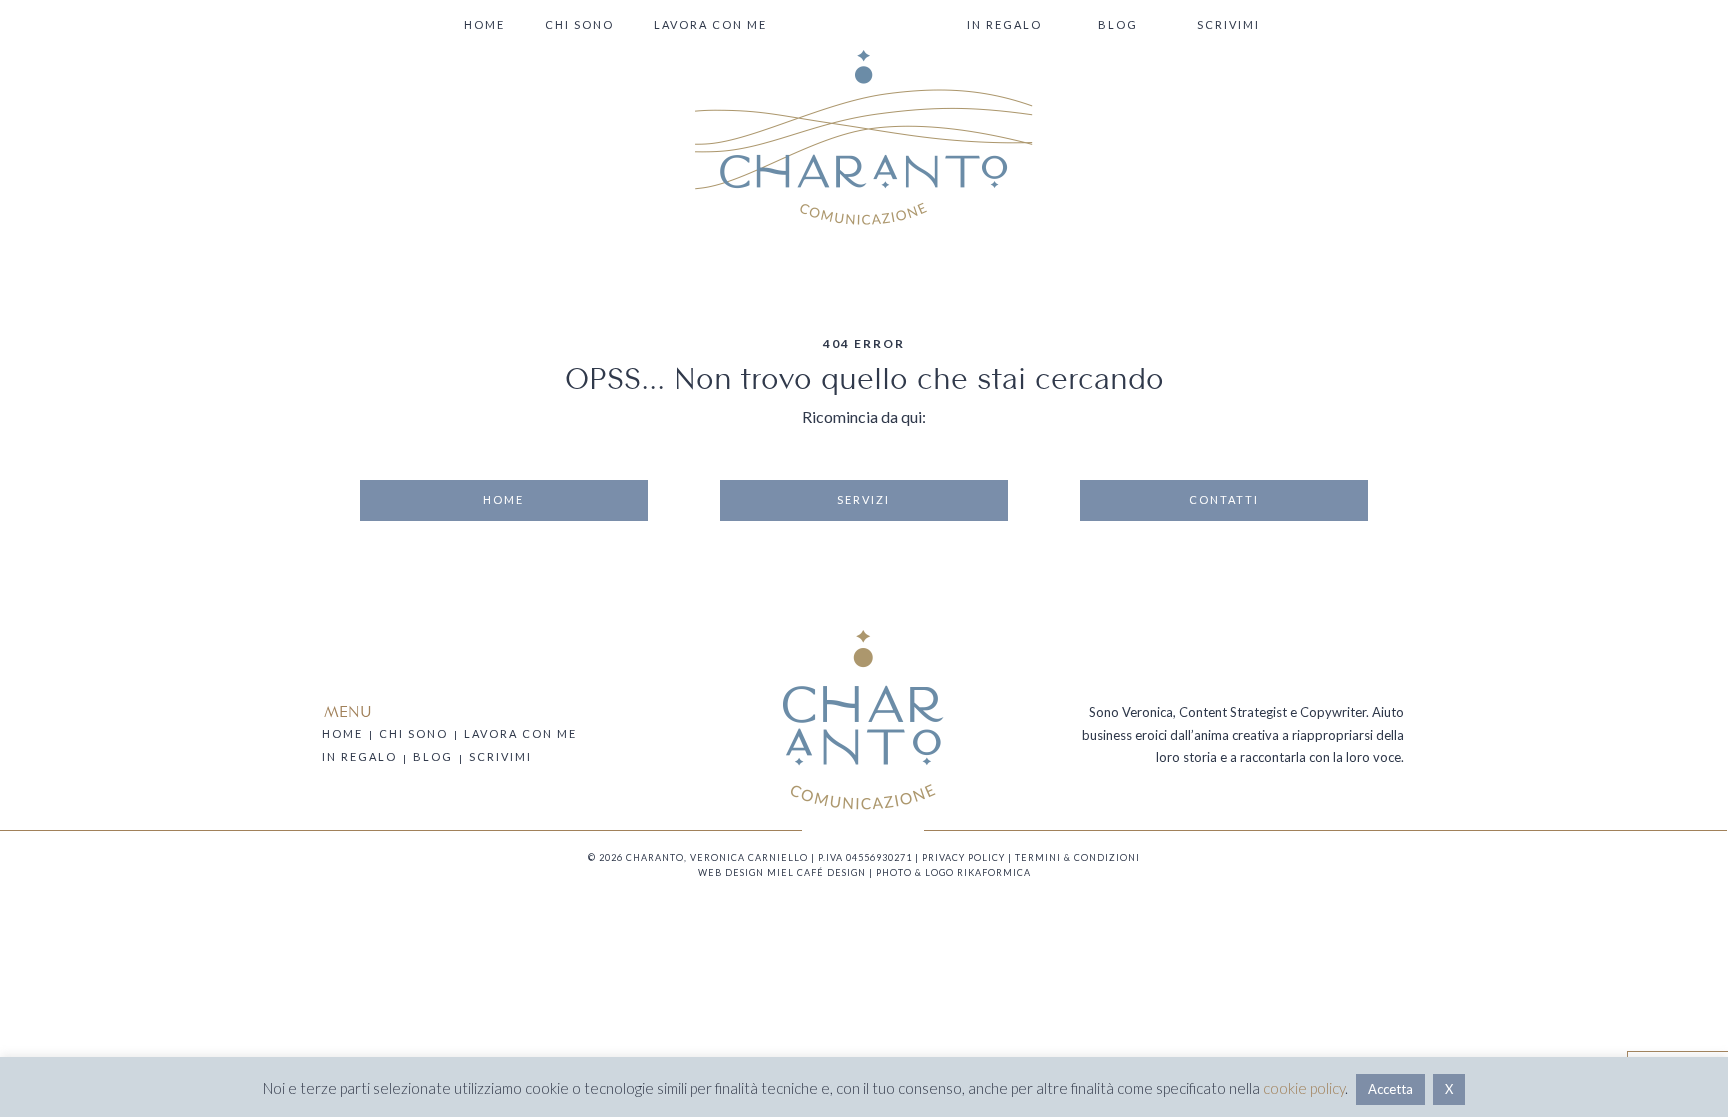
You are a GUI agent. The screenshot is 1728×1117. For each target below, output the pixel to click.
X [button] (1449, 1089)
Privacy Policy (963, 857)
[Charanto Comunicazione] (864, 137)
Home (484, 24)
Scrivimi (1228, 24)
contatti (1224, 499)
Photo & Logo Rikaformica (953, 872)
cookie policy (1304, 1088)
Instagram (855, 830)
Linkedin (871, 830)
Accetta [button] (1390, 1089)
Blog (1118, 24)
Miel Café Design (816, 872)
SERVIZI (863, 499)
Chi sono (579, 24)
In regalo (1004, 24)
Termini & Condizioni (1077, 857)
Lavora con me (710, 24)
